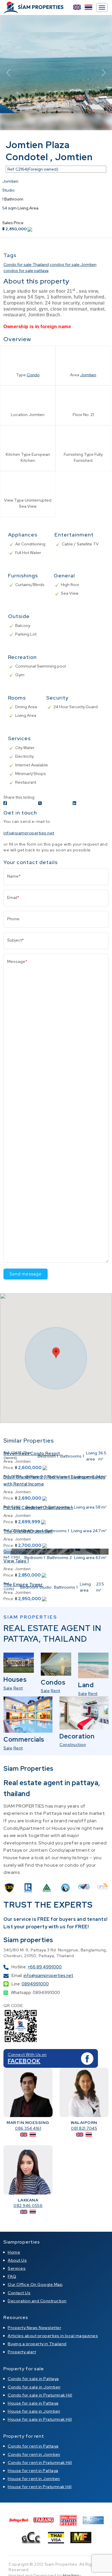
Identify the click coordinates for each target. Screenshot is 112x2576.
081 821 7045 (84, 2128)
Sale (8, 1688)
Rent (18, 1688)
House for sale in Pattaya (33, 2403)
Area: (8, 1492)
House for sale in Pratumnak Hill (40, 2419)
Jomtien (88, 375)
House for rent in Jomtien (34, 2479)
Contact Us (19, 2293)
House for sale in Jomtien (34, 2411)
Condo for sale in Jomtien (34, 2387)
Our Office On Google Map (35, 2284)
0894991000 (35, 1984)
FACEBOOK (24, 2061)
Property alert (22, 2352)
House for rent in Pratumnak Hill (40, 2487)
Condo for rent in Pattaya (33, 2446)
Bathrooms (71, 1456)
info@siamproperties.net (29, 833)
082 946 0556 (28, 2205)
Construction (73, 1745)
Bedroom (47, 1456)
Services (17, 2268)
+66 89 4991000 (45, 1967)
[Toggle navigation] (102, 7)
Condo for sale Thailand (26, 264)
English (77, 7)
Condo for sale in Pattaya (33, 2379)
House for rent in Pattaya (33, 2471)
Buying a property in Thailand (37, 2344)
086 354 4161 (28, 2128)
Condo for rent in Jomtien (34, 2454)
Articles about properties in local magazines (53, 2336)
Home (14, 2252)
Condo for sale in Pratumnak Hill (40, 2395)
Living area (92, 1456)
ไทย (88, 7)
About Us (17, 2260)
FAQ (12, 2276)
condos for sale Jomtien (73, 264)
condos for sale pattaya (26, 271)
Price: (9, 1468)
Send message (26, 1274)
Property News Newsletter (34, 2328)
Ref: (7, 1453)
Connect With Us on (27, 2055)
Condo (33, 375)
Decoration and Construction (37, 2301)
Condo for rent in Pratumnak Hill (40, 2462)
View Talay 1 (16, 1561)
